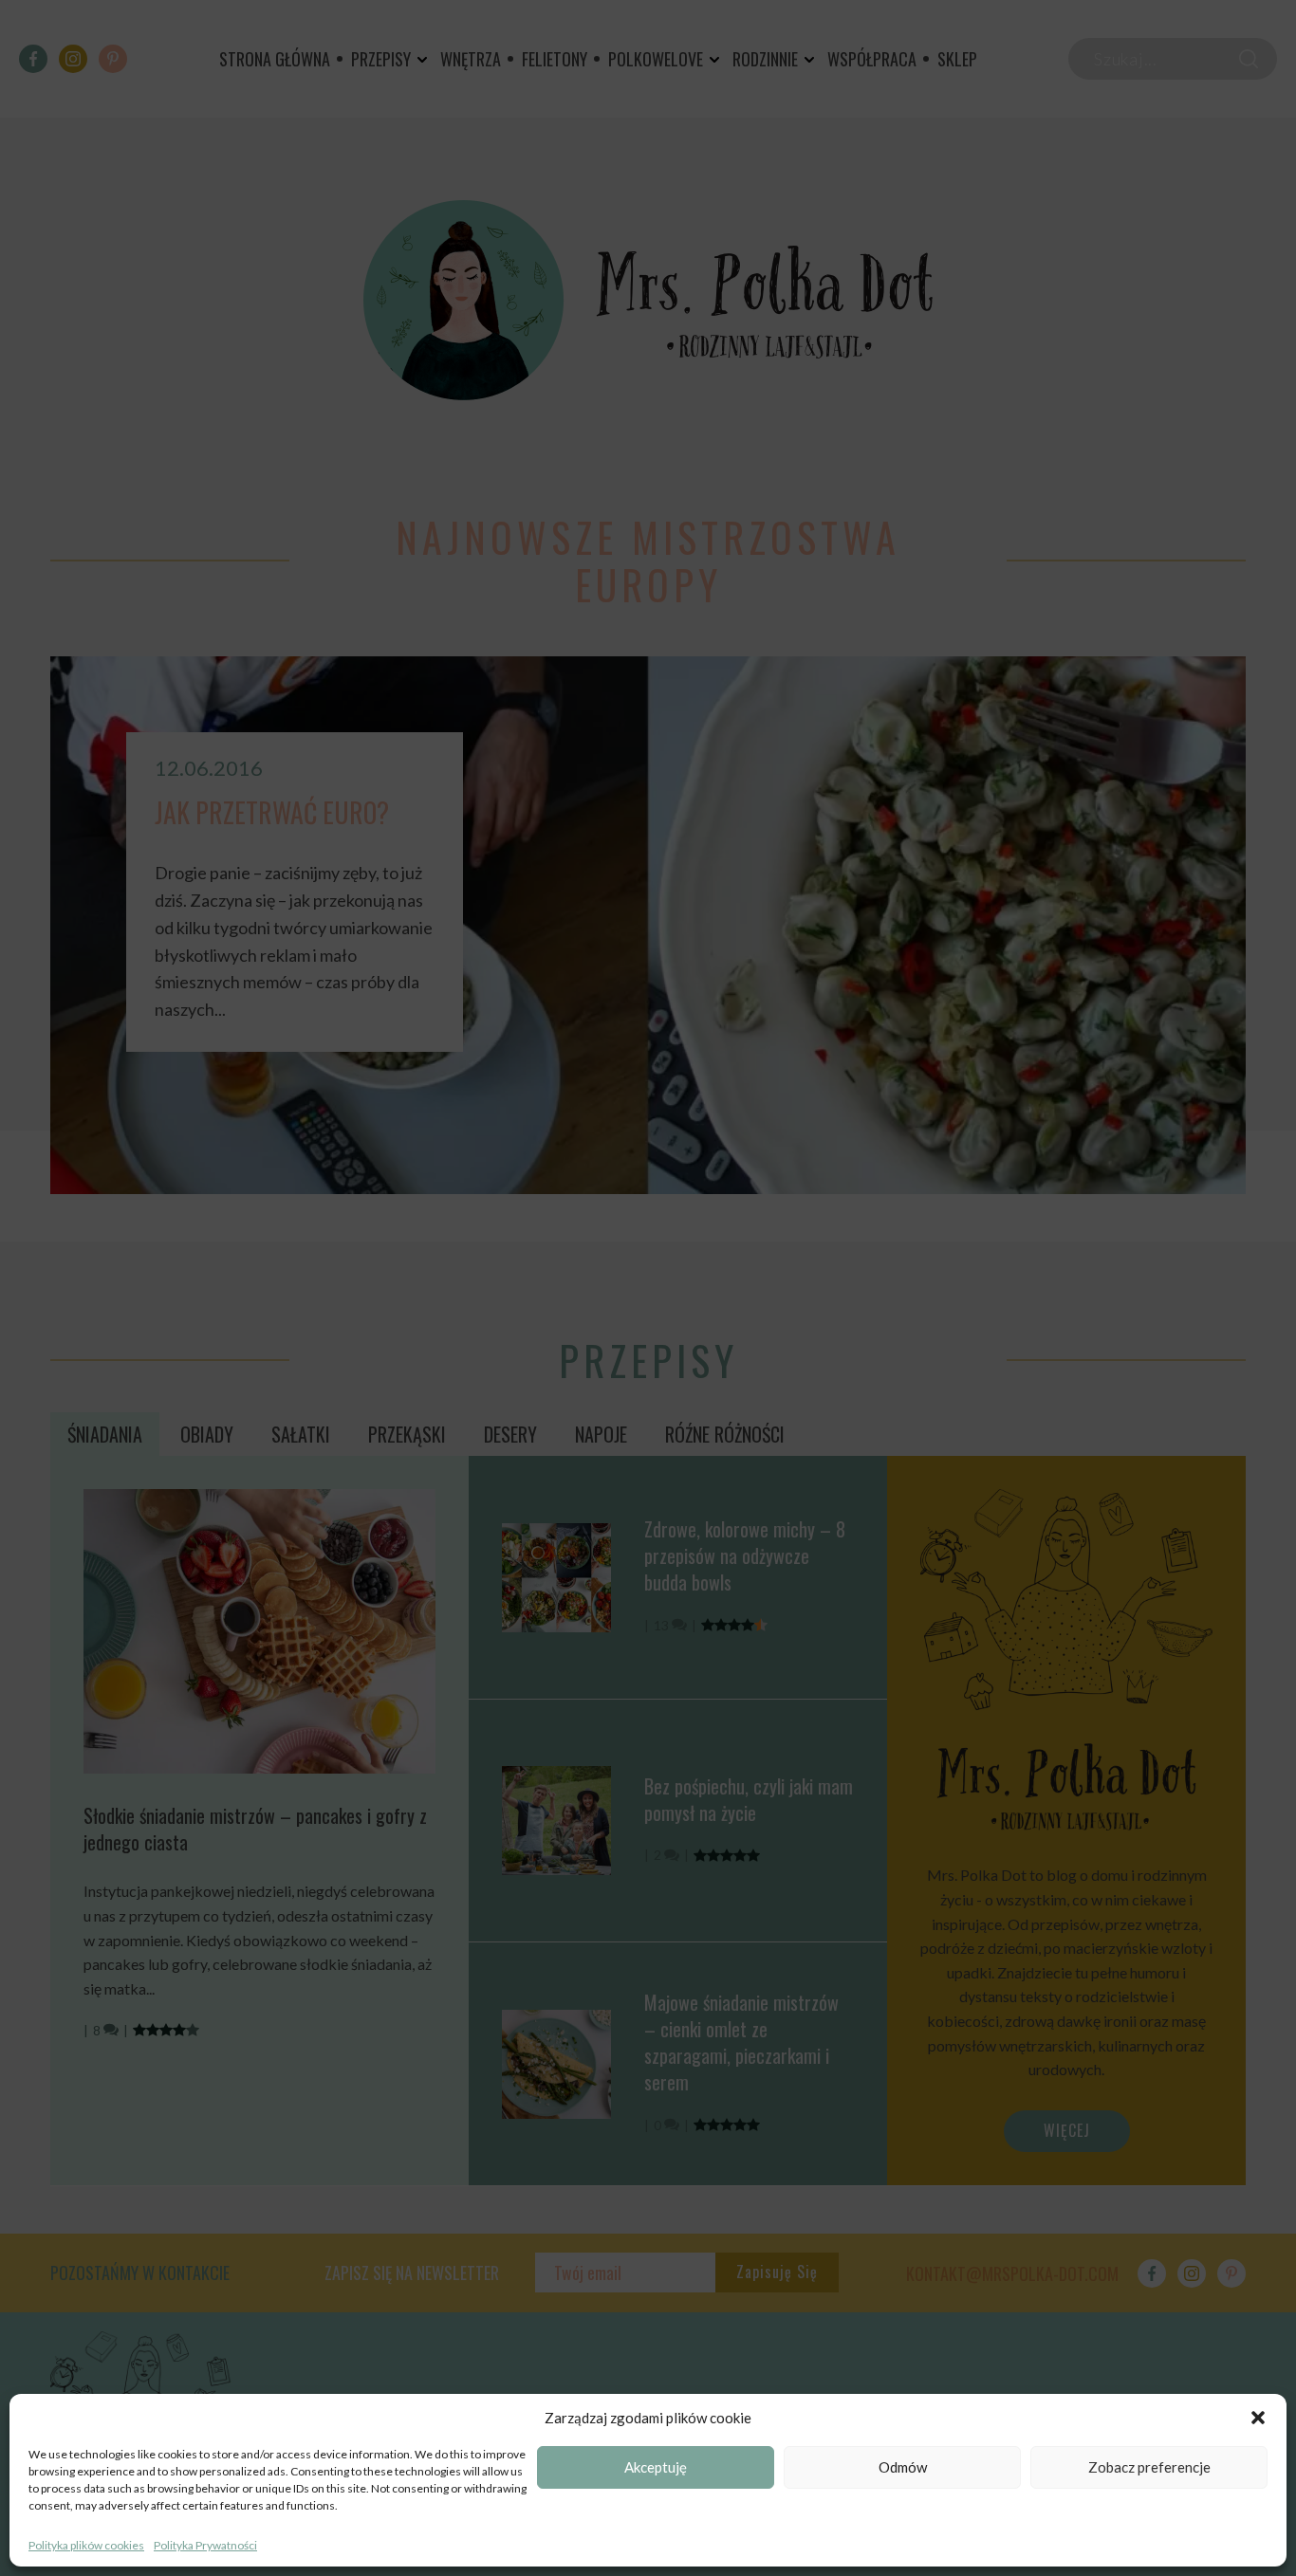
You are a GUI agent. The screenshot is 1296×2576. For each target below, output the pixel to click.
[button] (1258, 2418)
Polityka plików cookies (86, 2545)
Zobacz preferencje (1149, 2468)
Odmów (903, 2468)
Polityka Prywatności (205, 2545)
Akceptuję (656, 2468)
